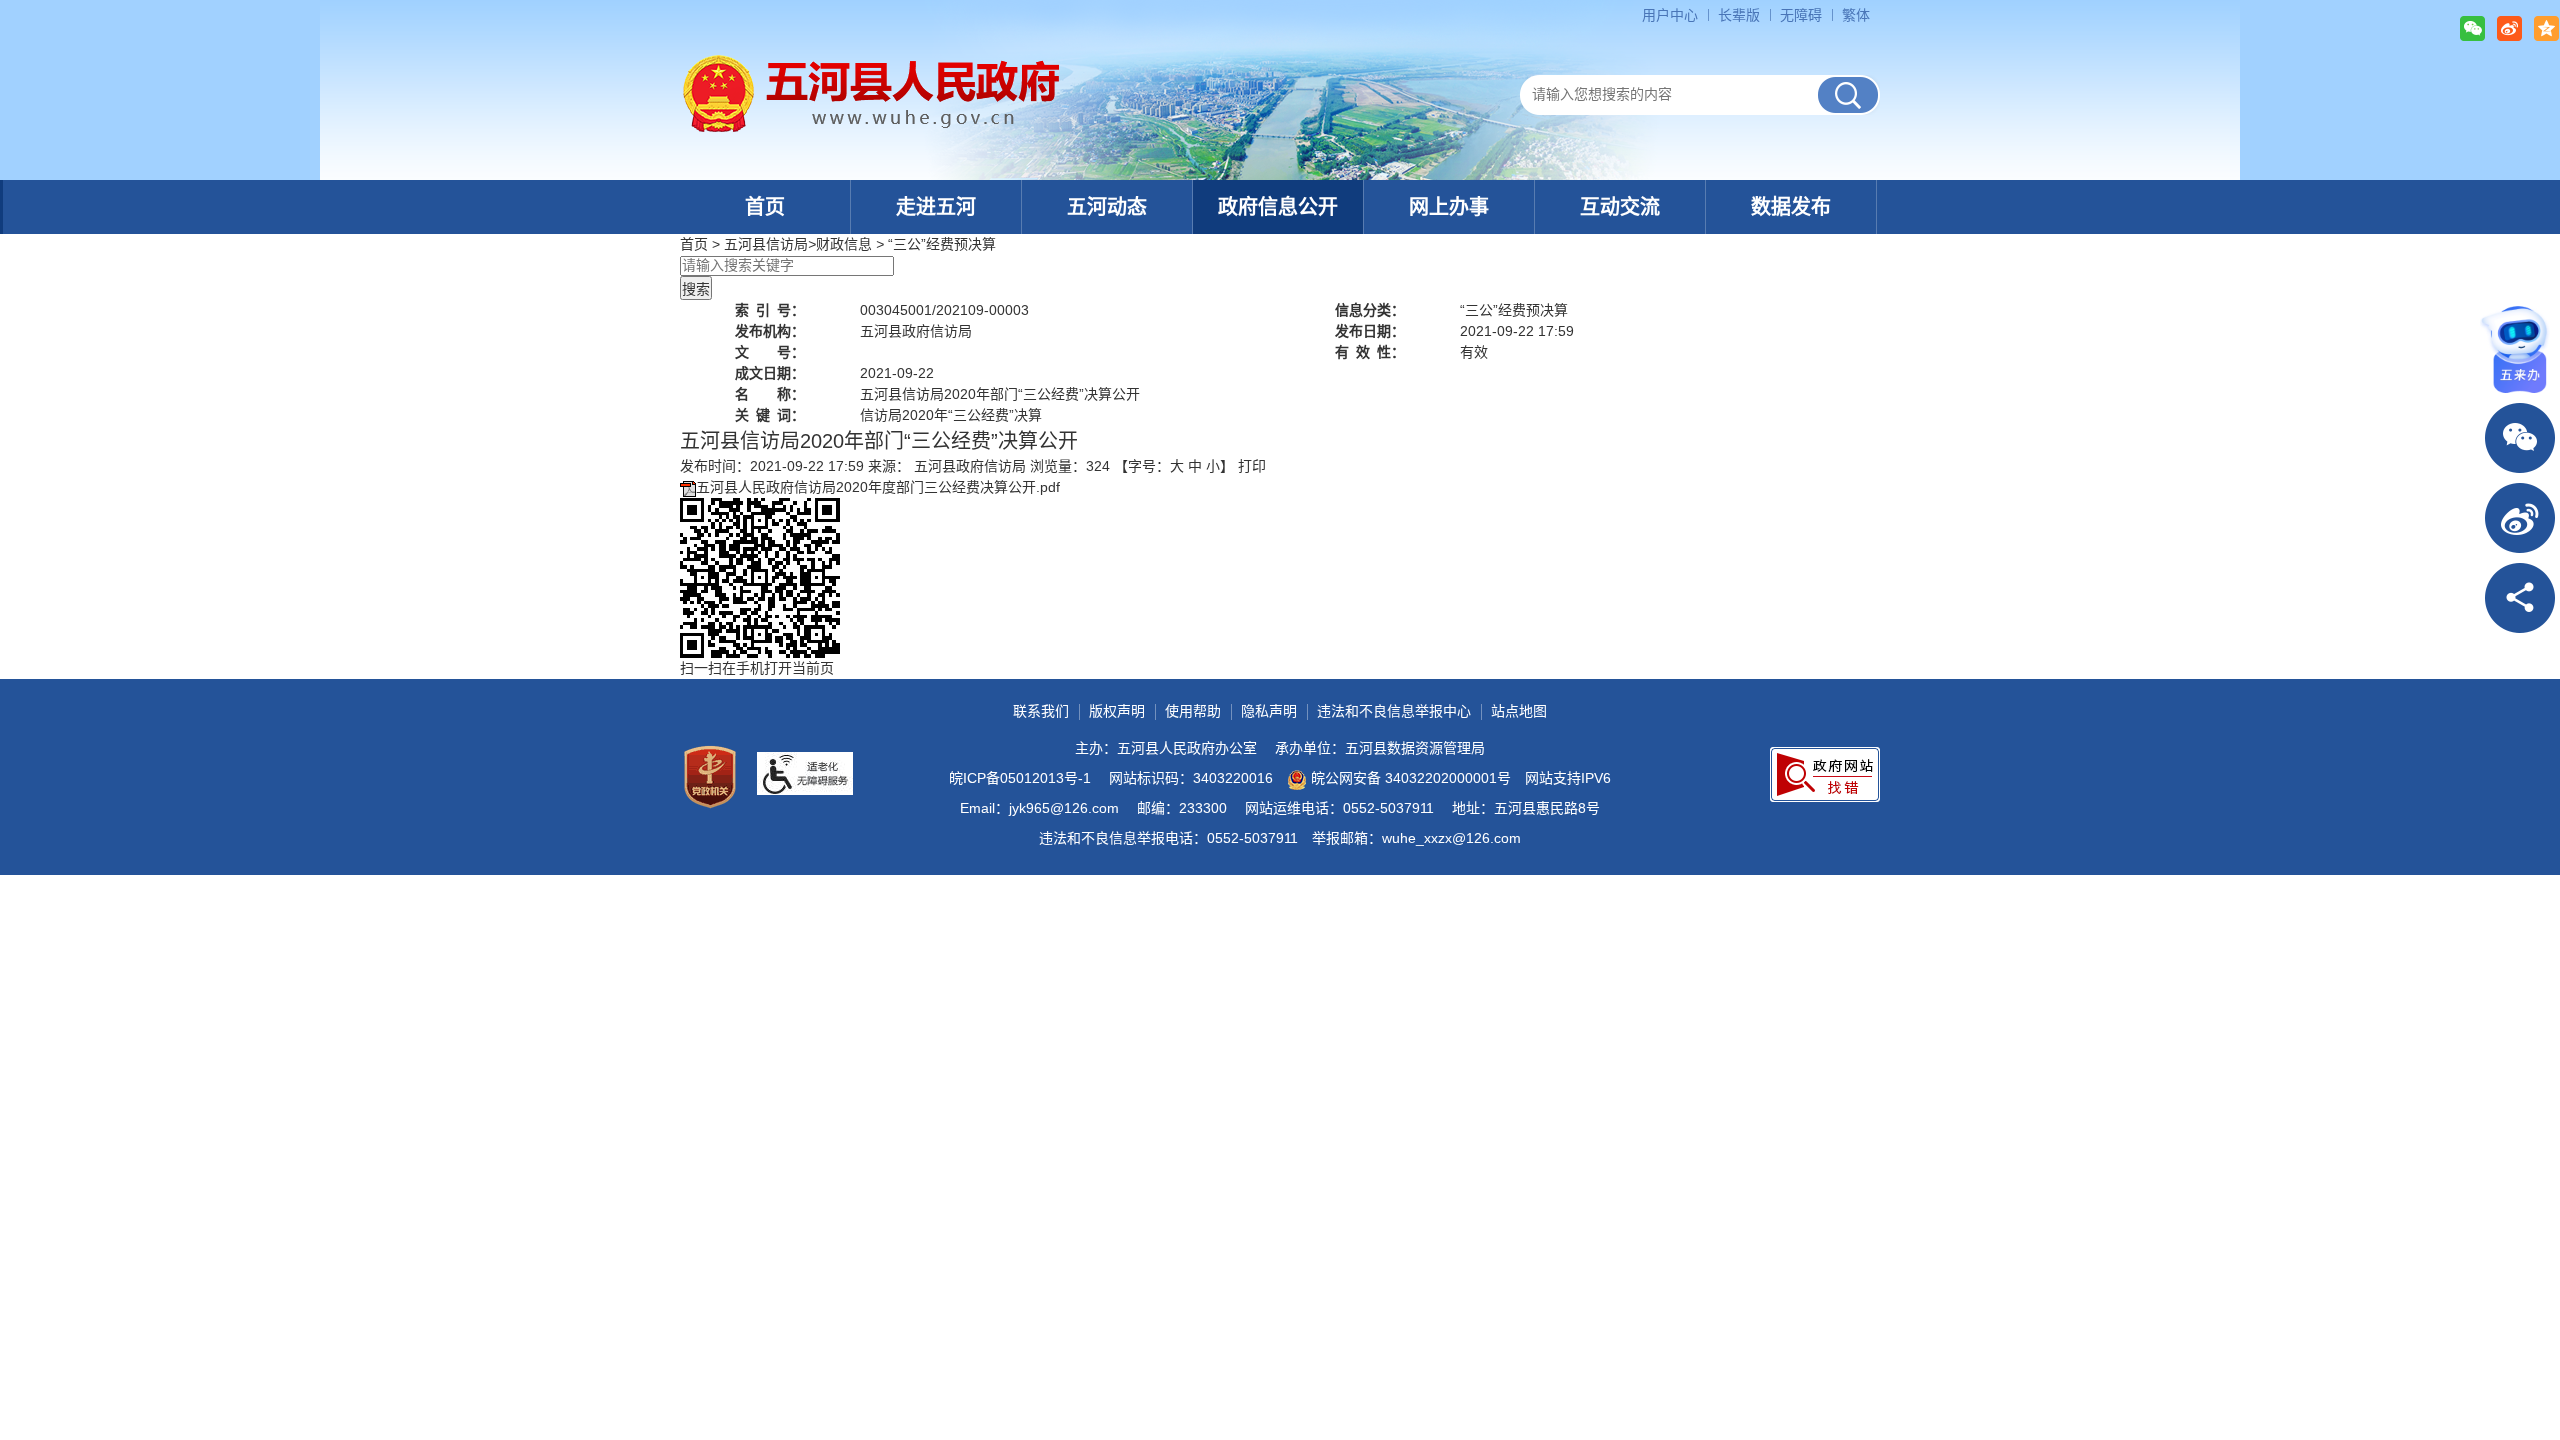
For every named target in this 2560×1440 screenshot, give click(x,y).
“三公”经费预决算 (942, 244)
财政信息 (844, 244)
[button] (1739, 15)
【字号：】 (1174, 466)
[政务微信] (2520, 438)
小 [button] (1213, 466)
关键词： (770, 415)
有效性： (1370, 352)
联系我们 (1041, 711)
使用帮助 (1193, 711)
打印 (1252, 466)
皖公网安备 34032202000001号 (1411, 778)
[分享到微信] (2472, 28)
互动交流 (1620, 207)
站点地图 (1519, 711)
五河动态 (1107, 207)
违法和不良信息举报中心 (1394, 711)
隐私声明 (1269, 711)
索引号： (770, 310)
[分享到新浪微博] (2509, 28)
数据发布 (1791, 207)
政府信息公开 (1278, 207)
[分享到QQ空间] (2546, 28)
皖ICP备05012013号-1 (1020, 778)
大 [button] (1177, 466)
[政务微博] (2520, 518)
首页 (765, 207)
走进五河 (936, 207)
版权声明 (1117, 711)
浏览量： (1070, 466)
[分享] (2520, 598)
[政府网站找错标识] (1825, 774)
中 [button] (1195, 466)
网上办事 (1449, 207)
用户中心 (1670, 15)
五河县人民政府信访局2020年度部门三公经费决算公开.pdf (878, 487)
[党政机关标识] (710, 777)
